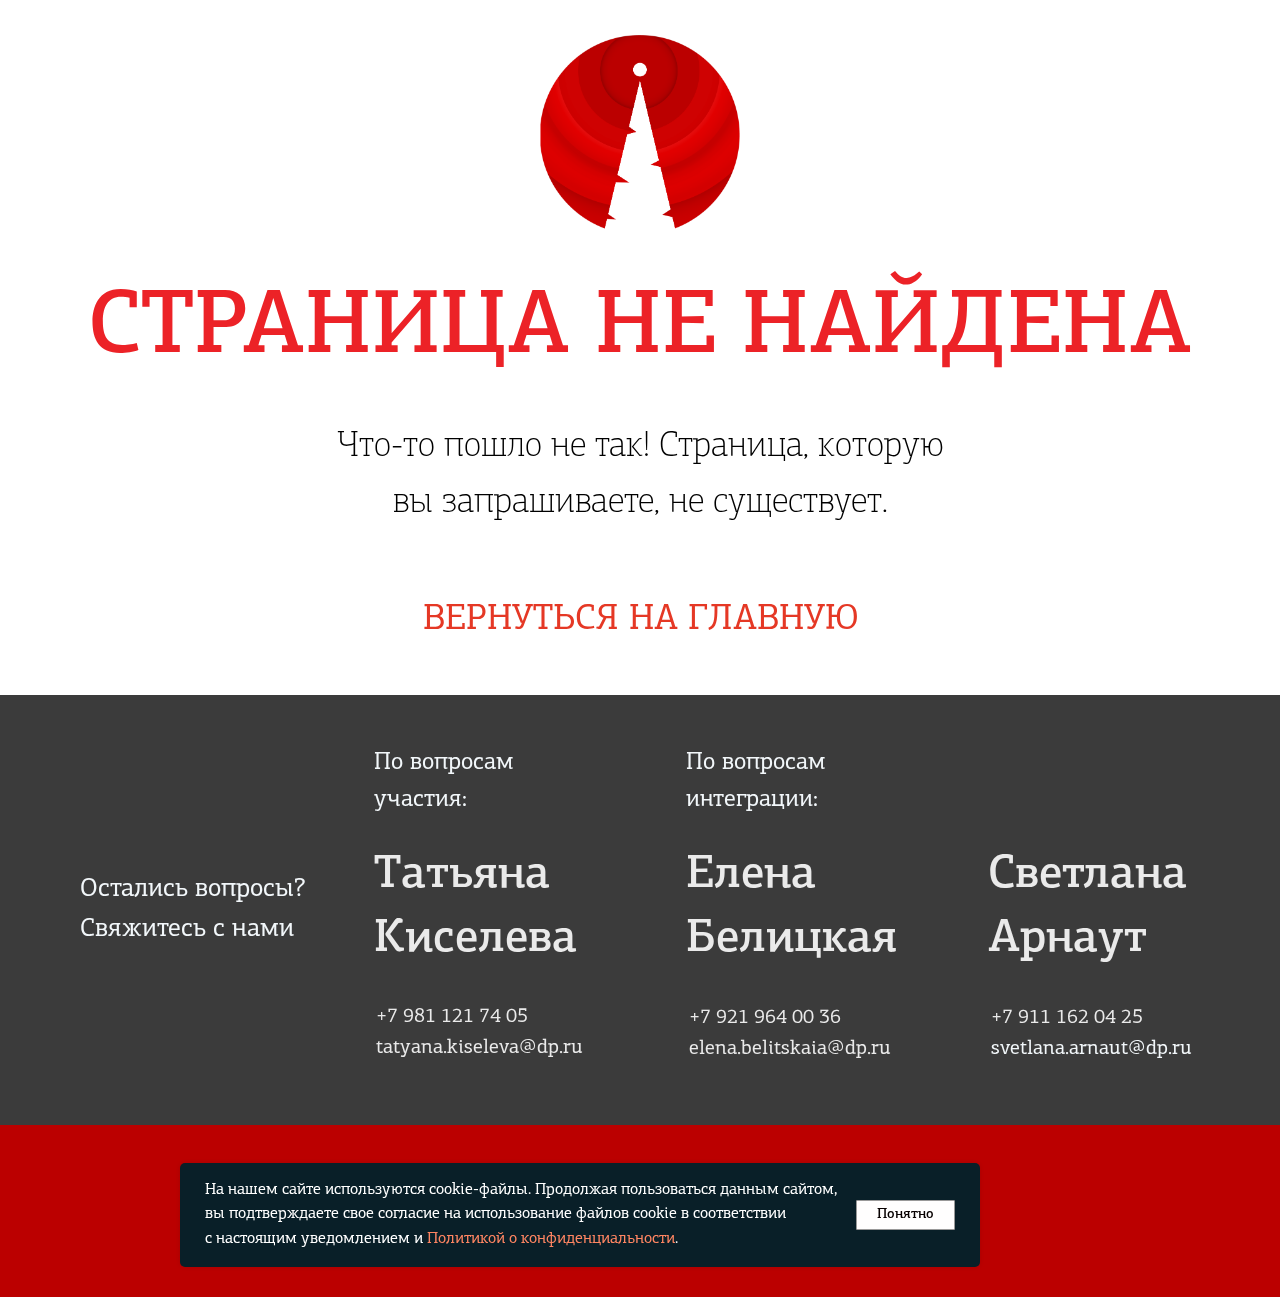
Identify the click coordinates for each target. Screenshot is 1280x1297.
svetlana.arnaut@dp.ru (1091, 1049)
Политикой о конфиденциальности (551, 1239)
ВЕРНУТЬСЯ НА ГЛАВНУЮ (641, 620)
